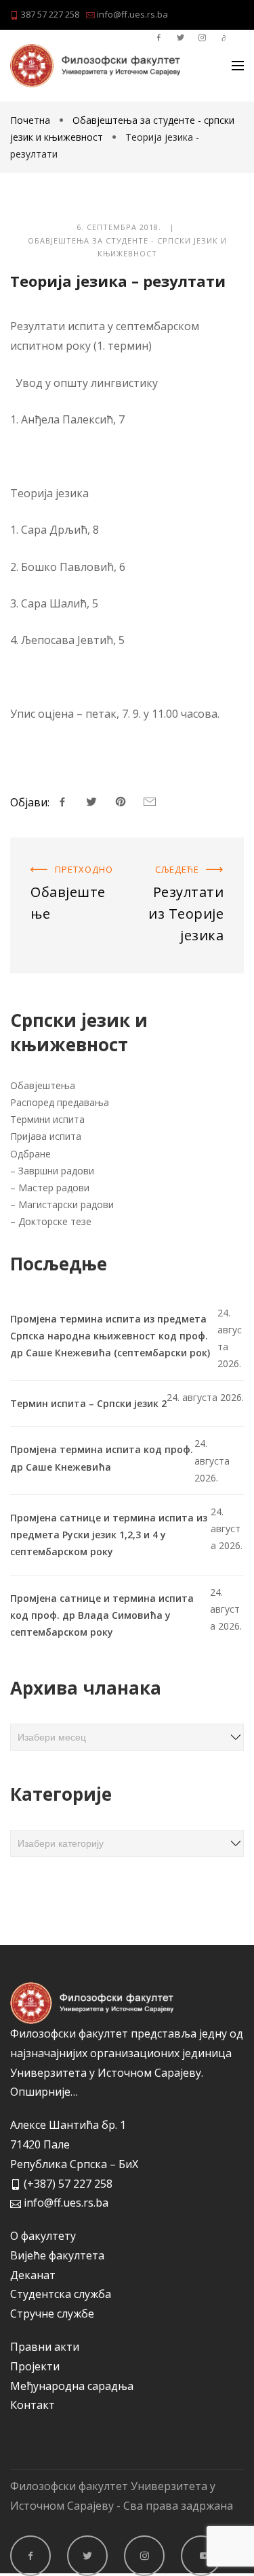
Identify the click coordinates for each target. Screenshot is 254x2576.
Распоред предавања (60, 1102)
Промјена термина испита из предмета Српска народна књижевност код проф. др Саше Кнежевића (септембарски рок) (110, 1336)
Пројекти (35, 2366)
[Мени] (238, 66)
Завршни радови (56, 1171)
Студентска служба (61, 2294)
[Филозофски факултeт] (95, 66)
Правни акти (45, 2347)
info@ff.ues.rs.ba (131, 14)
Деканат (33, 2275)
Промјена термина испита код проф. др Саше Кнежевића (102, 1458)
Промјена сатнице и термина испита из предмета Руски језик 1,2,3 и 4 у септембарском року (109, 1535)
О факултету (43, 2236)
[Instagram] (144, 2556)
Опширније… (44, 2092)
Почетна (31, 120)
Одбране (30, 1154)
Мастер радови (54, 1188)
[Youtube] (201, 2556)
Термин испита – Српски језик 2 (88, 1403)
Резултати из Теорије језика (186, 864)
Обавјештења (44, 1085)
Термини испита (49, 1119)
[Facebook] (30, 2556)
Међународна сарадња (72, 2386)
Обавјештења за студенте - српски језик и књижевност (127, 247)
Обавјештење (47, 854)
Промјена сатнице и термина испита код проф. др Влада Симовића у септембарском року (102, 1615)
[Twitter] (87, 2556)
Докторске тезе (55, 1221)
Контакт (33, 2405)
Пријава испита (46, 1136)
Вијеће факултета (57, 2255)
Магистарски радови (66, 1204)
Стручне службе (52, 2314)
